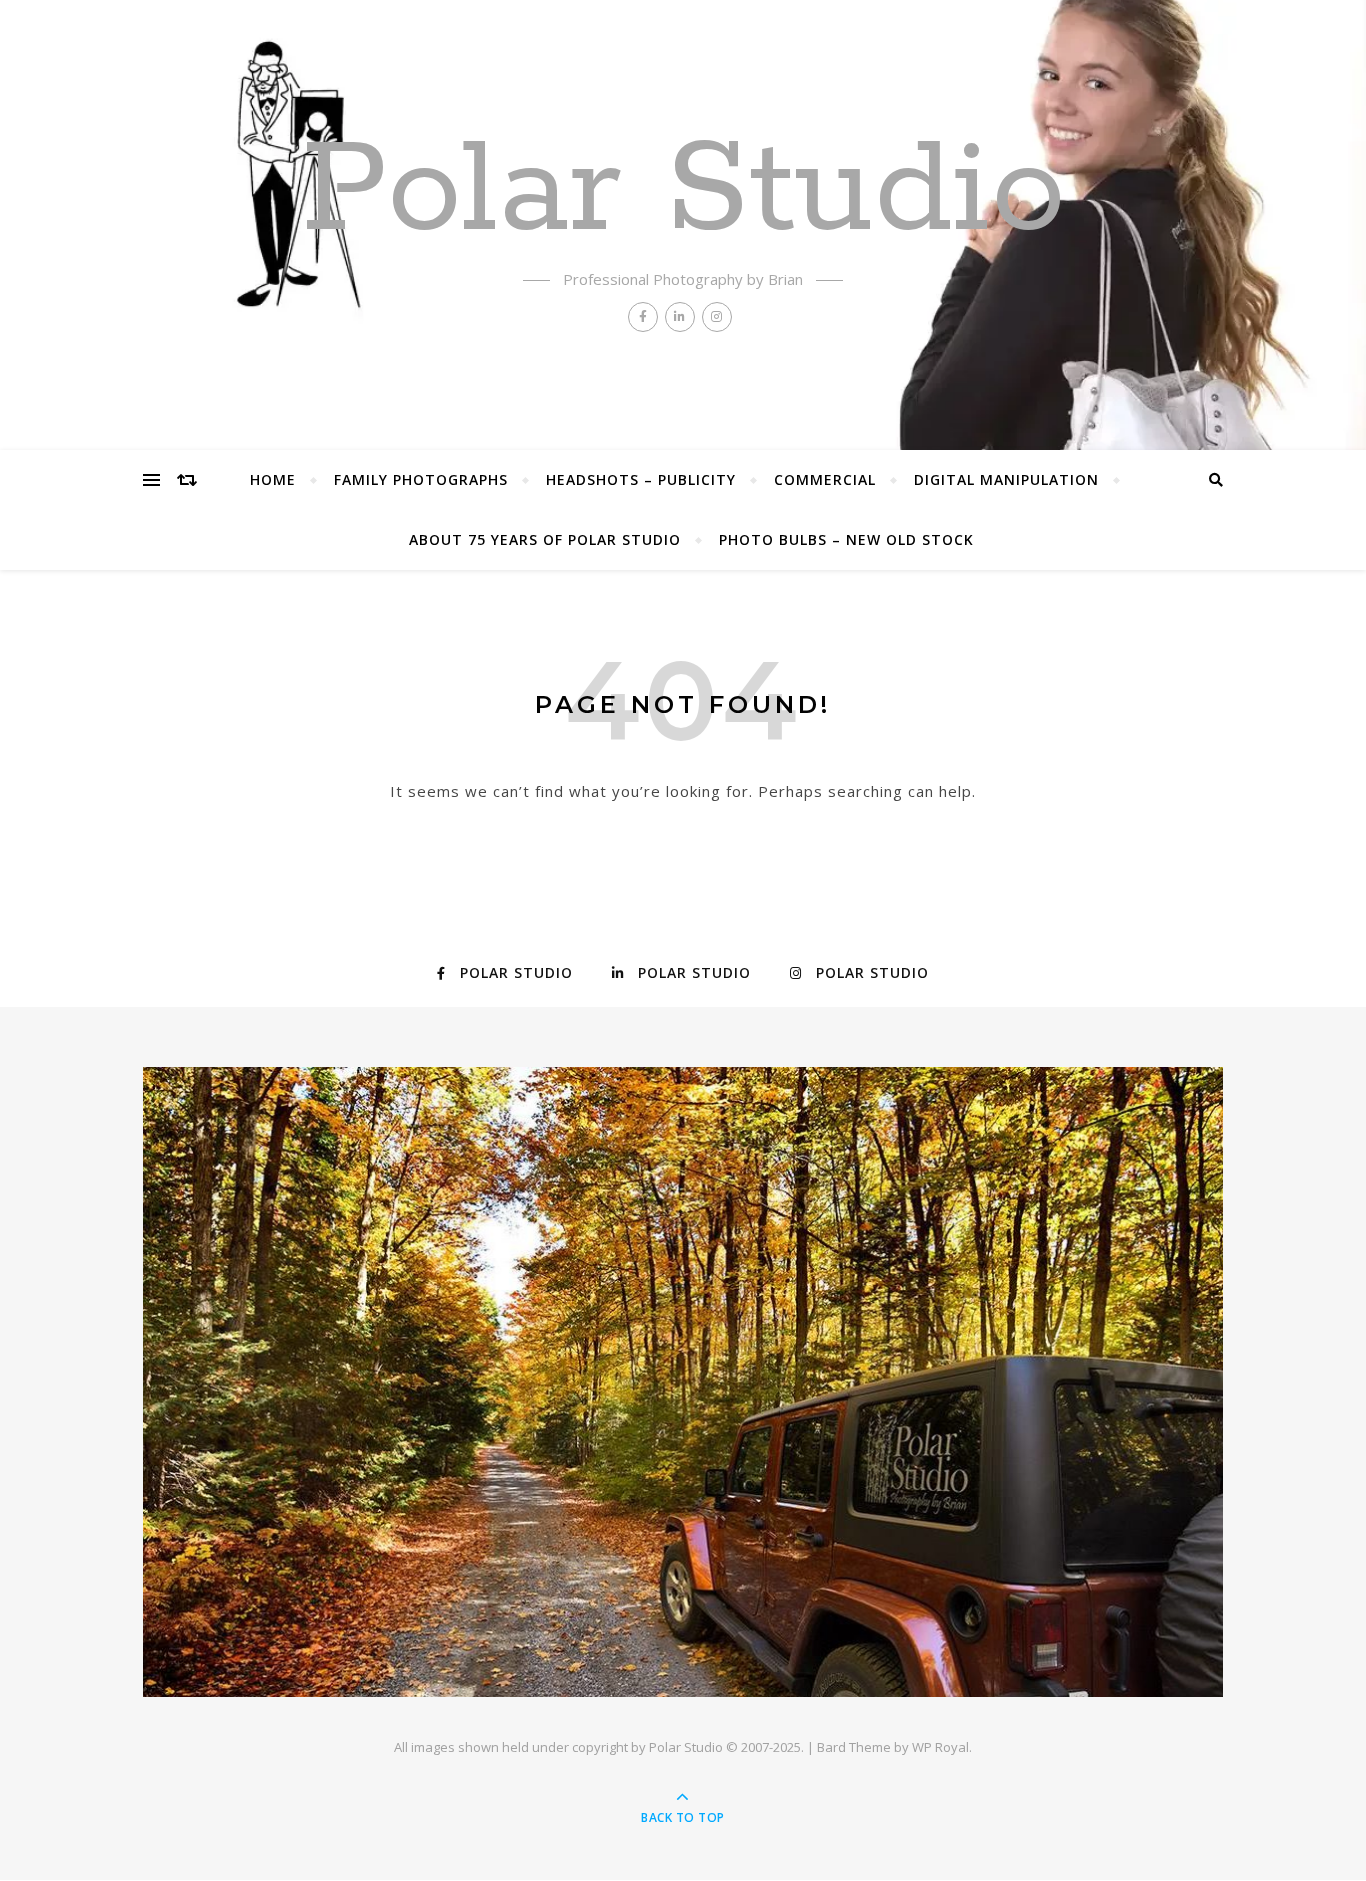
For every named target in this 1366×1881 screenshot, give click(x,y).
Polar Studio (683, 192)
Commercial (825, 479)
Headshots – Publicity (641, 479)
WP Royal (940, 1747)
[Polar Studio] (683, 1382)
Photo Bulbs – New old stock (846, 539)
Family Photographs (421, 479)
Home (273, 479)
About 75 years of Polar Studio (545, 539)
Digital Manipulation (1006, 479)
